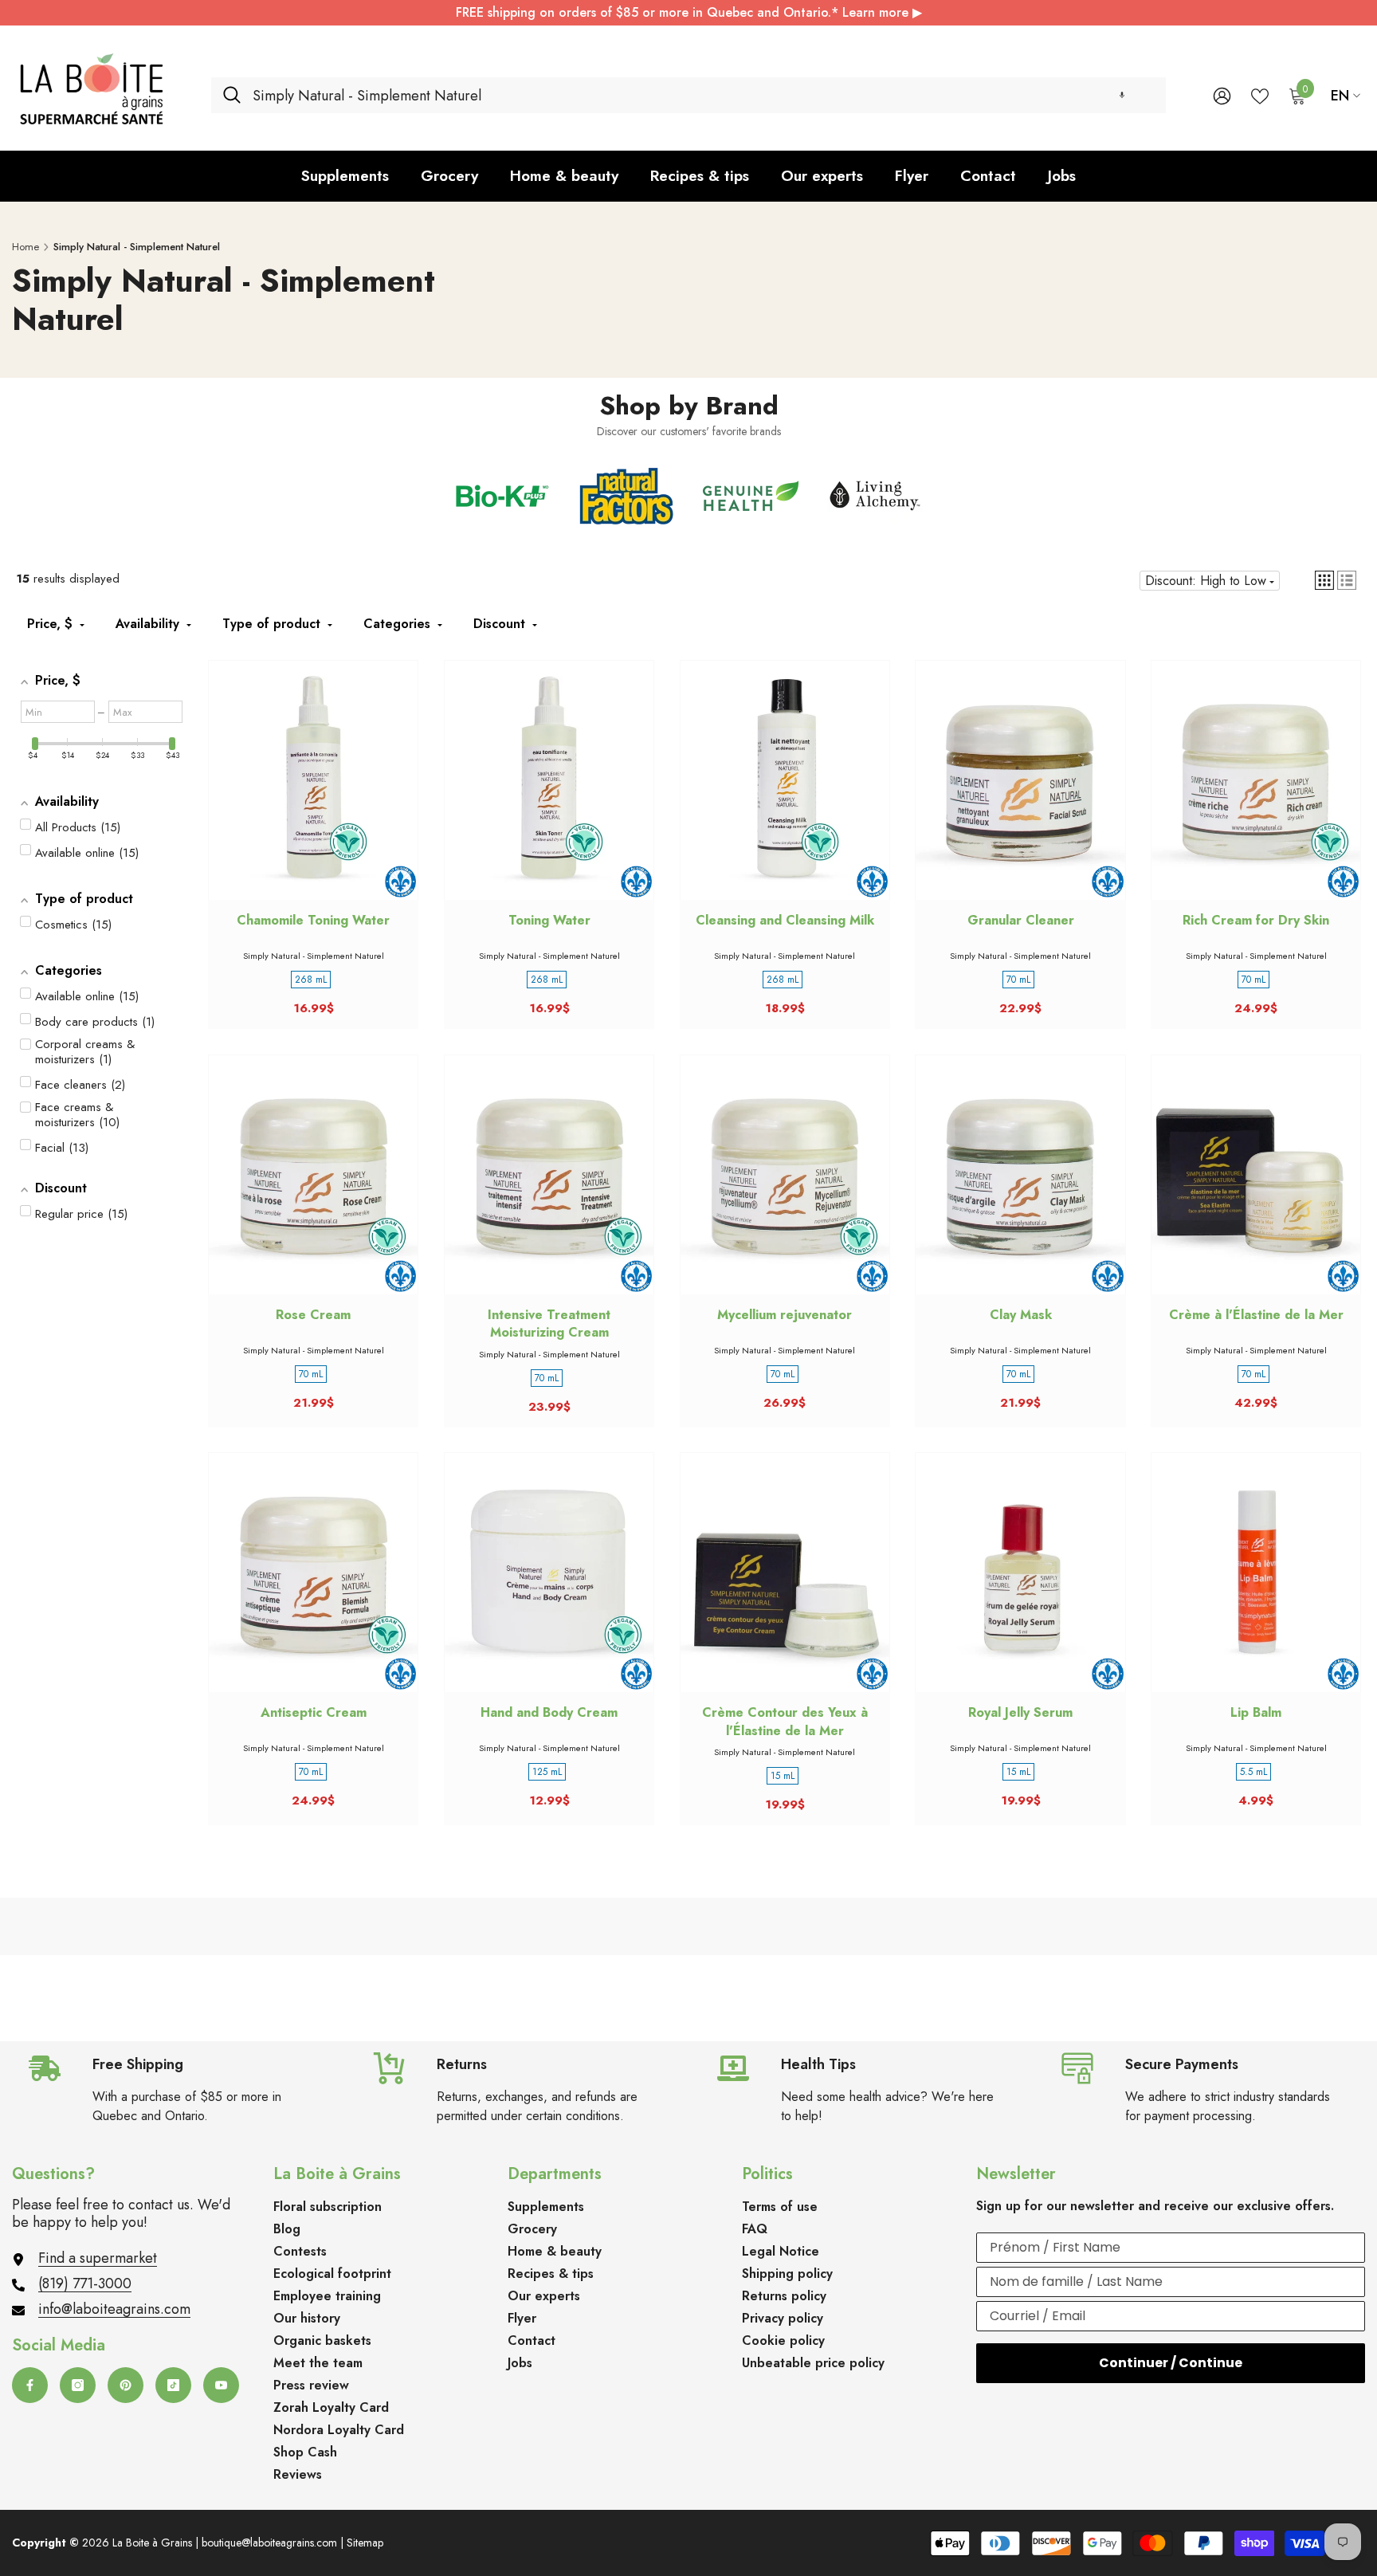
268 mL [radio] (311, 980)
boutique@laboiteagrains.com (269, 2543)
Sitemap (365, 2543)
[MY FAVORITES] (1260, 95)
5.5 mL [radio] (1253, 1772)
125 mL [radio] (547, 1772)
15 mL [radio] (783, 1776)
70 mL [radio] (1018, 980)
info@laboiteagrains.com (114, 2309)
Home (25, 247)
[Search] (688, 95)
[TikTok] (173, 2385)
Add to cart (313, 795)
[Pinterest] (126, 2385)
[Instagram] (78, 2385)
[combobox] (703, 95)
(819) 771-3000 (85, 2283)
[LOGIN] (1222, 95)
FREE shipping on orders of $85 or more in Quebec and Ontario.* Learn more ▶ (689, 12)
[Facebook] (30, 2385)
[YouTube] (221, 2385)
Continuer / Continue (1171, 2363)
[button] (1122, 95)
